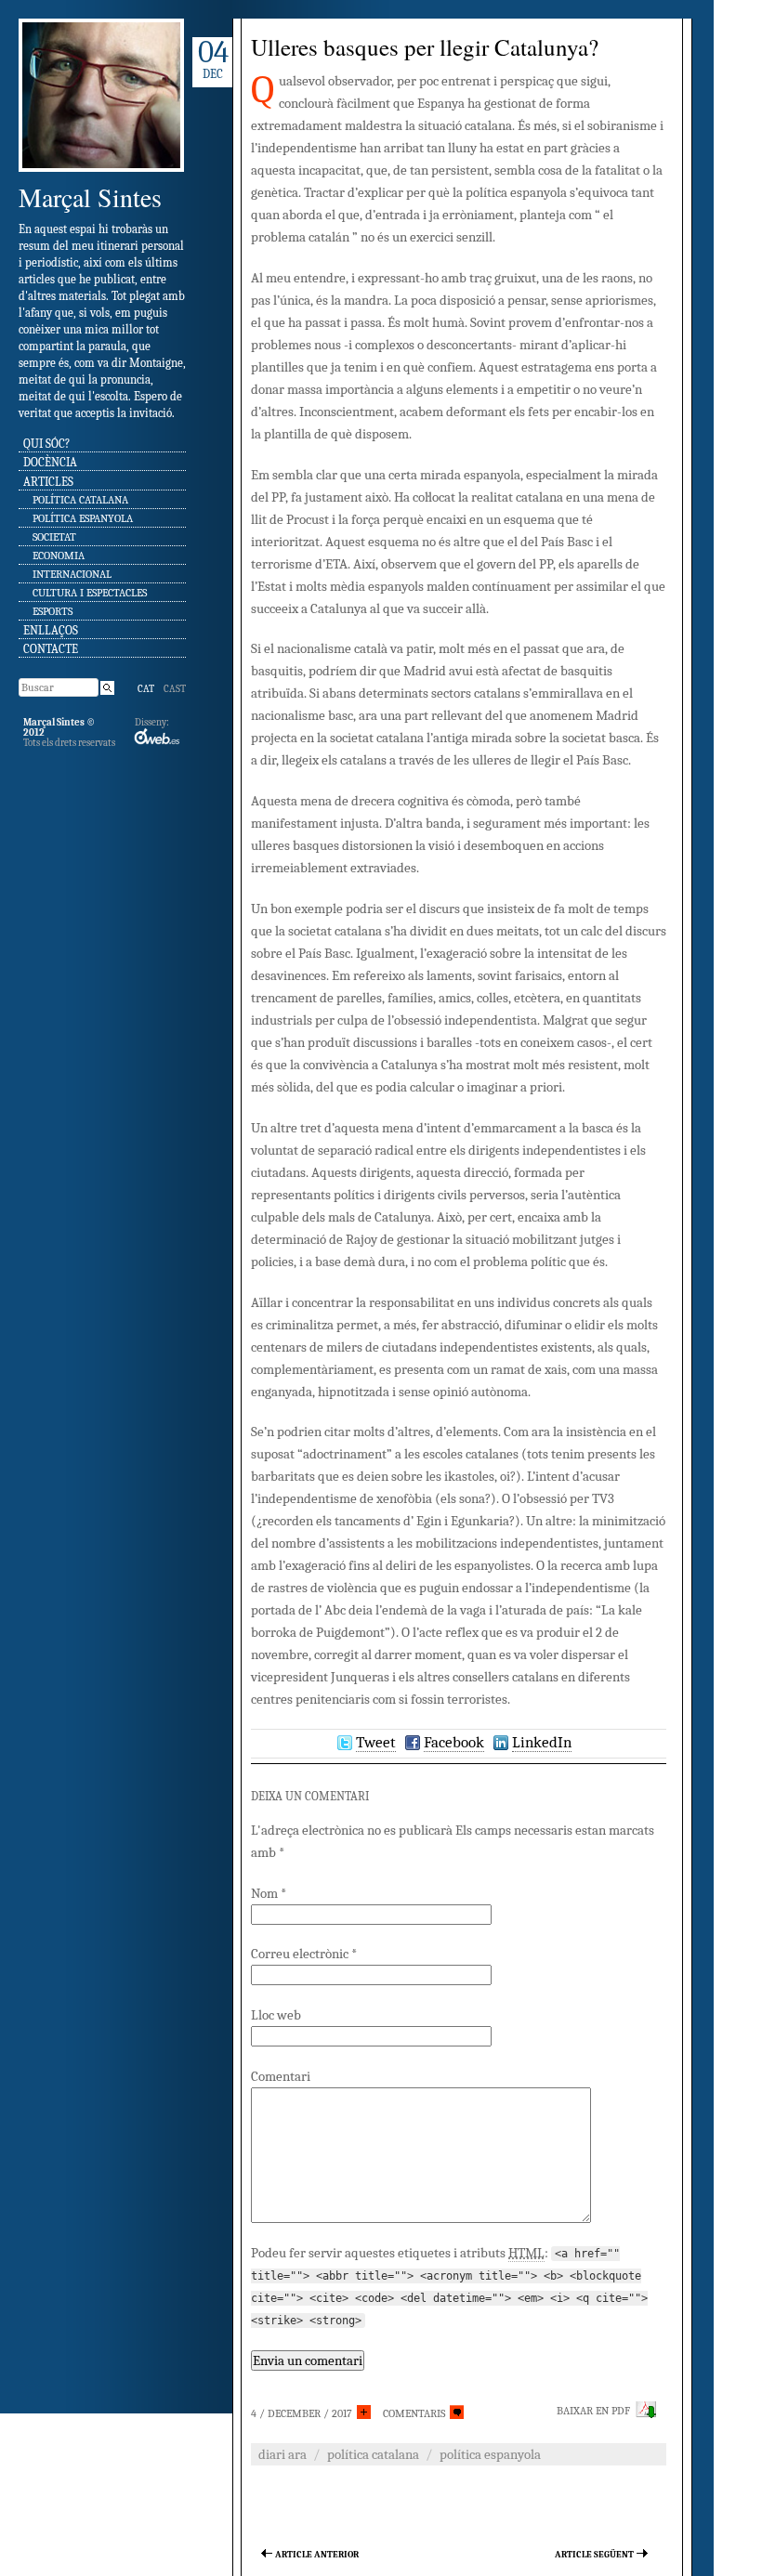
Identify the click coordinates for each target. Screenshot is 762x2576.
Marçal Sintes (90, 197)
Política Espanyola (83, 518)
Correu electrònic (304, 1954)
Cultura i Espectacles (90, 593)
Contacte (51, 649)
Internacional (72, 574)
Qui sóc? (46, 444)
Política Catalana (80, 500)
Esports (53, 611)
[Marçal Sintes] (101, 178)
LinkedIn (542, 1742)
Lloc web (276, 2015)
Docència (50, 462)
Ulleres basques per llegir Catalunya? (425, 47)
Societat (54, 537)
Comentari (281, 2076)
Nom (269, 1893)
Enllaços (51, 630)
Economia (59, 556)
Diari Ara (282, 2454)
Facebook (454, 1742)
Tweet (376, 1742)
